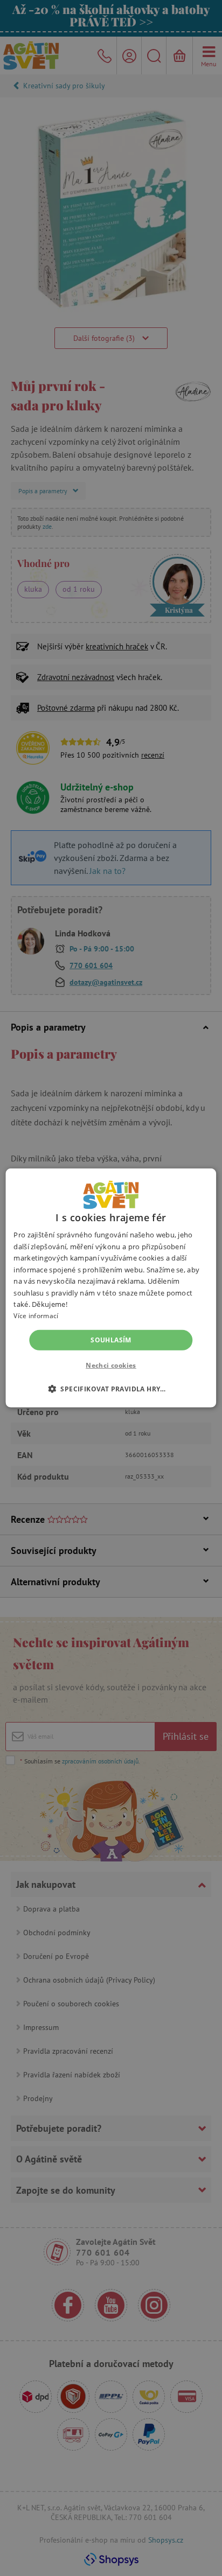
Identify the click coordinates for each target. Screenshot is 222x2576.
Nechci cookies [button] (111, 1365)
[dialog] (111, 1288)
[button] (111, 1389)
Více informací (36, 1316)
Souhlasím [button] (111, 1340)
